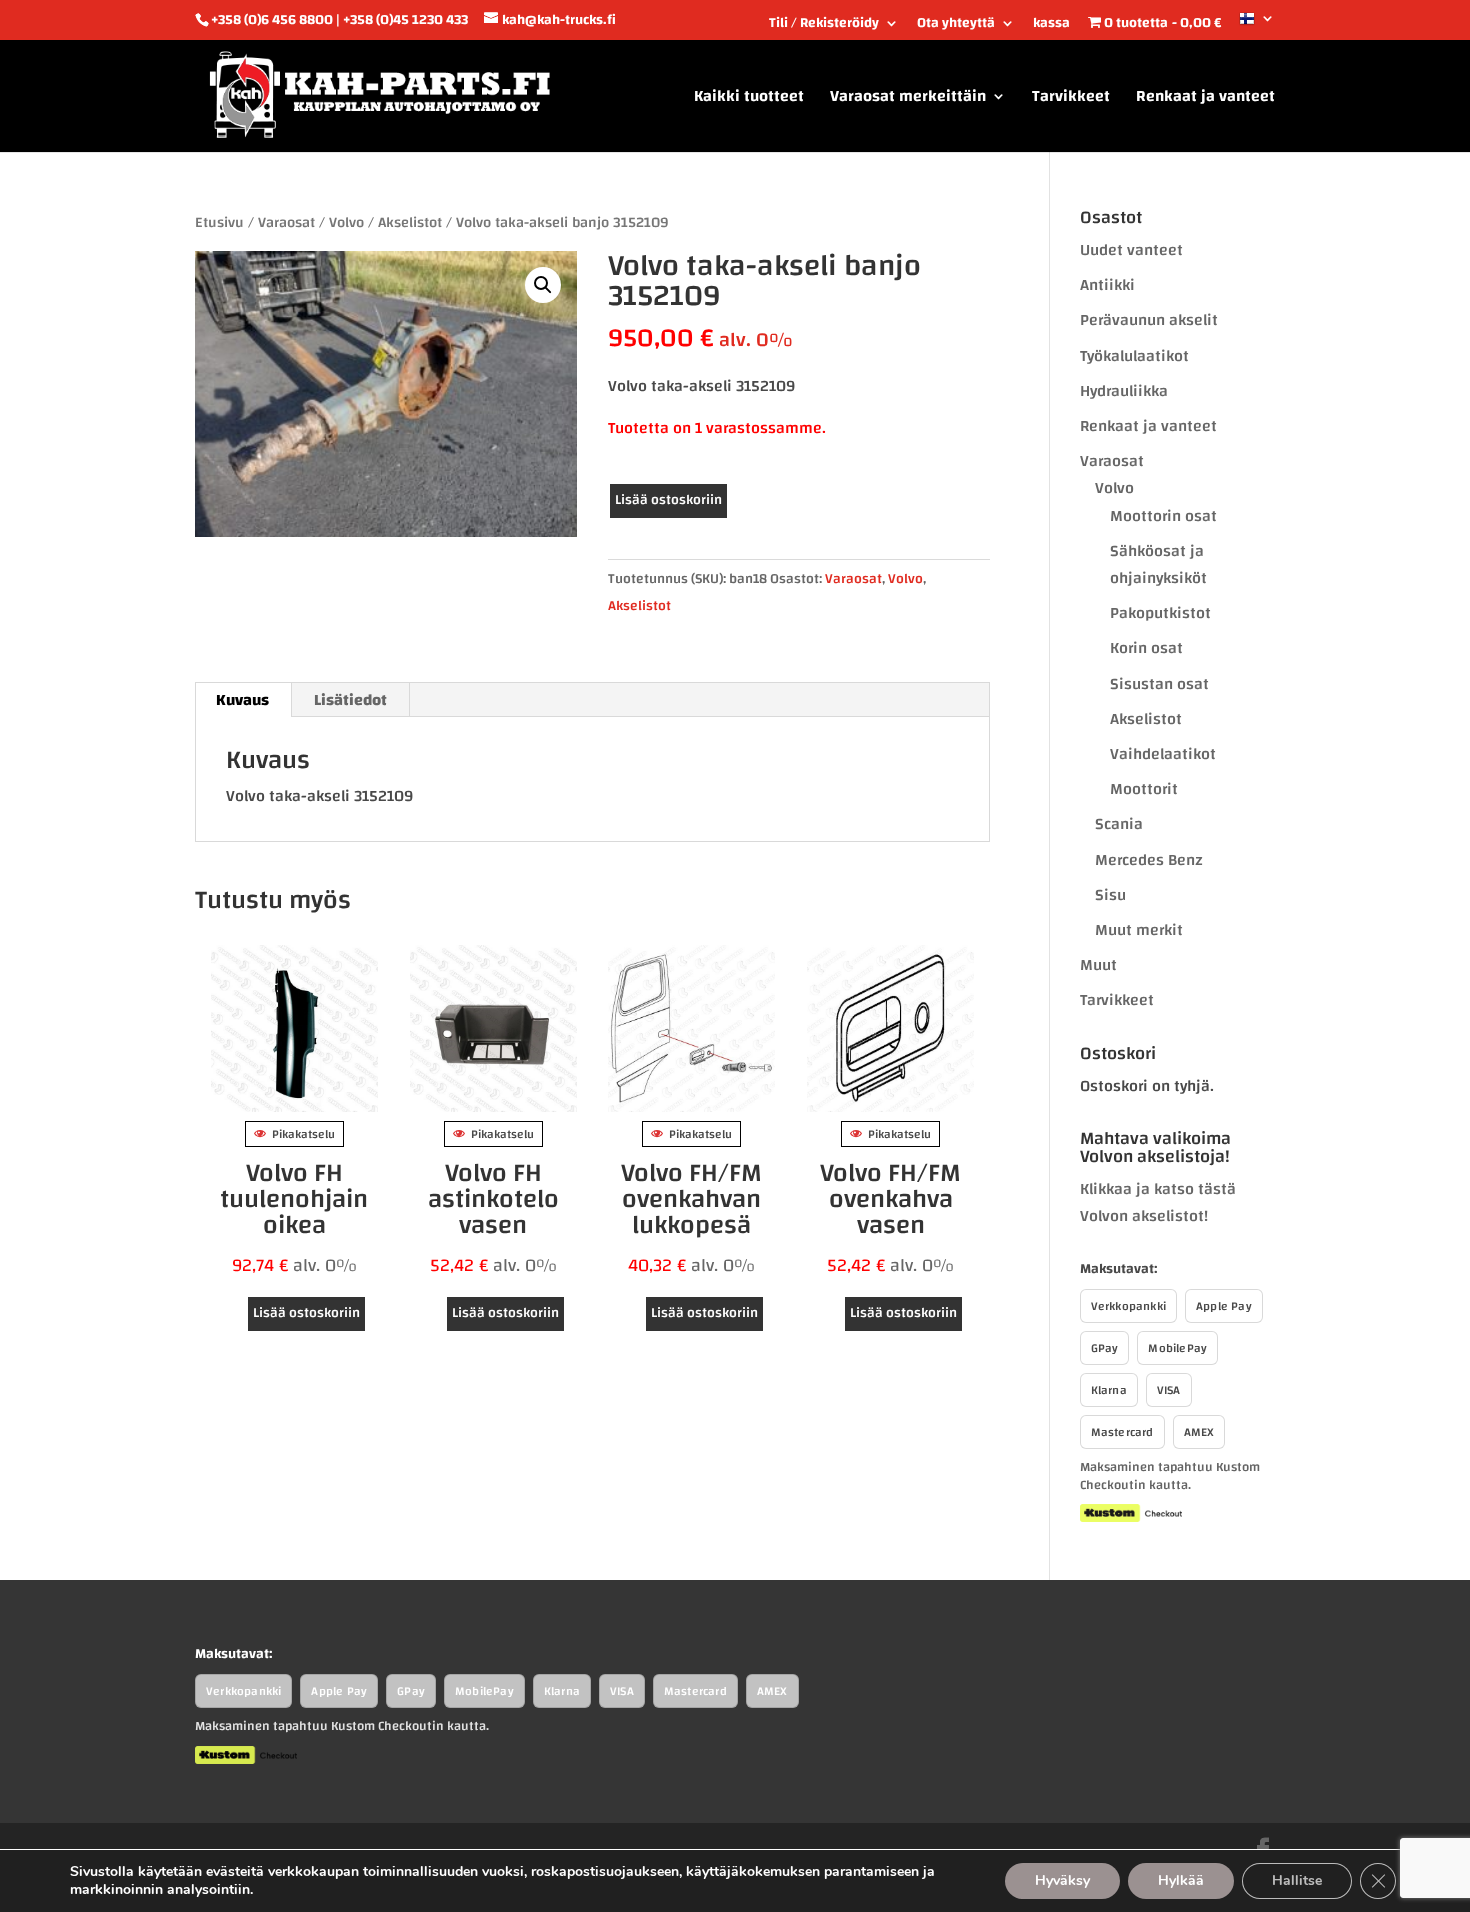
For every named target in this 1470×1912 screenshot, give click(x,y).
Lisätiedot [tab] (350, 700)
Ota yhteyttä (956, 26)
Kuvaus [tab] (242, 700)
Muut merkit (1139, 930)
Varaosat (286, 222)
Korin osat (1146, 648)
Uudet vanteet (1131, 250)
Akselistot (410, 222)
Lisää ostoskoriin (668, 500)
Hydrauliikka (1124, 391)
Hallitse (1297, 1880)
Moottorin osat (1163, 516)
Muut (1098, 965)
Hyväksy (1062, 1880)
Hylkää (1181, 1880)
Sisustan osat (1159, 684)
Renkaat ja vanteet (1205, 100)
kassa (1051, 26)
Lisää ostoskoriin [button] (306, 1313)
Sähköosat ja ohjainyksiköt (1158, 564)
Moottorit (1144, 789)
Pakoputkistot (1160, 613)
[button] (543, 285)
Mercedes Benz (1149, 860)
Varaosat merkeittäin (908, 100)
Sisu (1110, 895)
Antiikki (1107, 285)
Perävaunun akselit (1149, 320)
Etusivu (219, 222)
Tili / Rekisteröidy (824, 26)
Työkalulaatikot (1134, 356)
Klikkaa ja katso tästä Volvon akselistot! (1158, 1202)
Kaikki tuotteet (749, 100)
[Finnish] (1257, 26)
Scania (1119, 824)
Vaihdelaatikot (1163, 754)
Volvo (346, 222)
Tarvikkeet (1071, 100)
